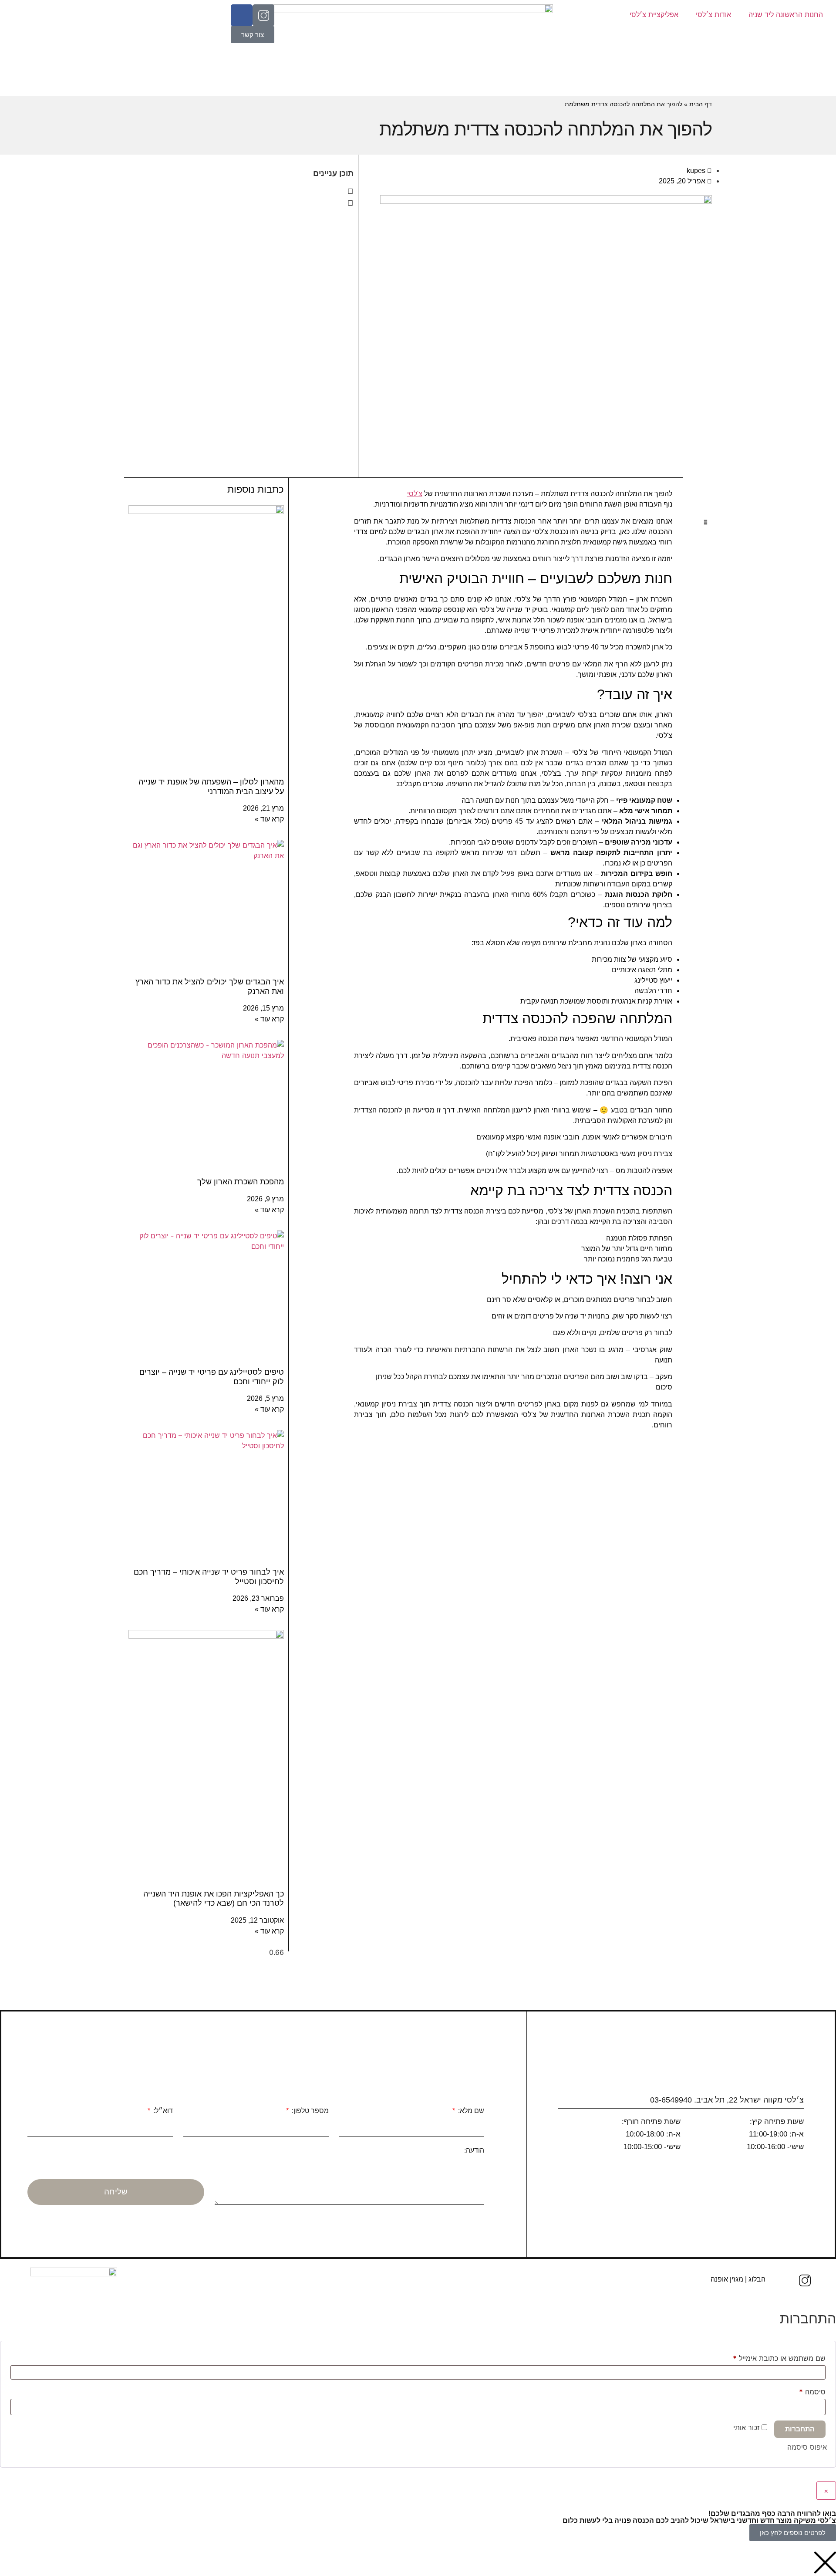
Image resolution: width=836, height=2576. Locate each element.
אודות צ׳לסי (713, 14)
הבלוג (757, 2279)
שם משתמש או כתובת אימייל (772, 2357)
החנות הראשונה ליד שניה (786, 14)
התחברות (800, 2429)
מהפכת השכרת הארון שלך (241, 1182)
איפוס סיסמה (807, 2447)
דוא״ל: (162, 2111)
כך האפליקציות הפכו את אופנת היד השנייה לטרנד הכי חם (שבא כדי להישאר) (214, 1899)
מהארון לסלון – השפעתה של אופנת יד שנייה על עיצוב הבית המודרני (211, 787)
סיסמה (805, 2390)
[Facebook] (242, 15)
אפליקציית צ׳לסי (654, 14)
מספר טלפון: (309, 2111)
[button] (241, 191)
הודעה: (474, 2150)
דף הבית (701, 104)
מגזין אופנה (727, 2279)
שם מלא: (470, 2111)
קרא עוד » (269, 819)
